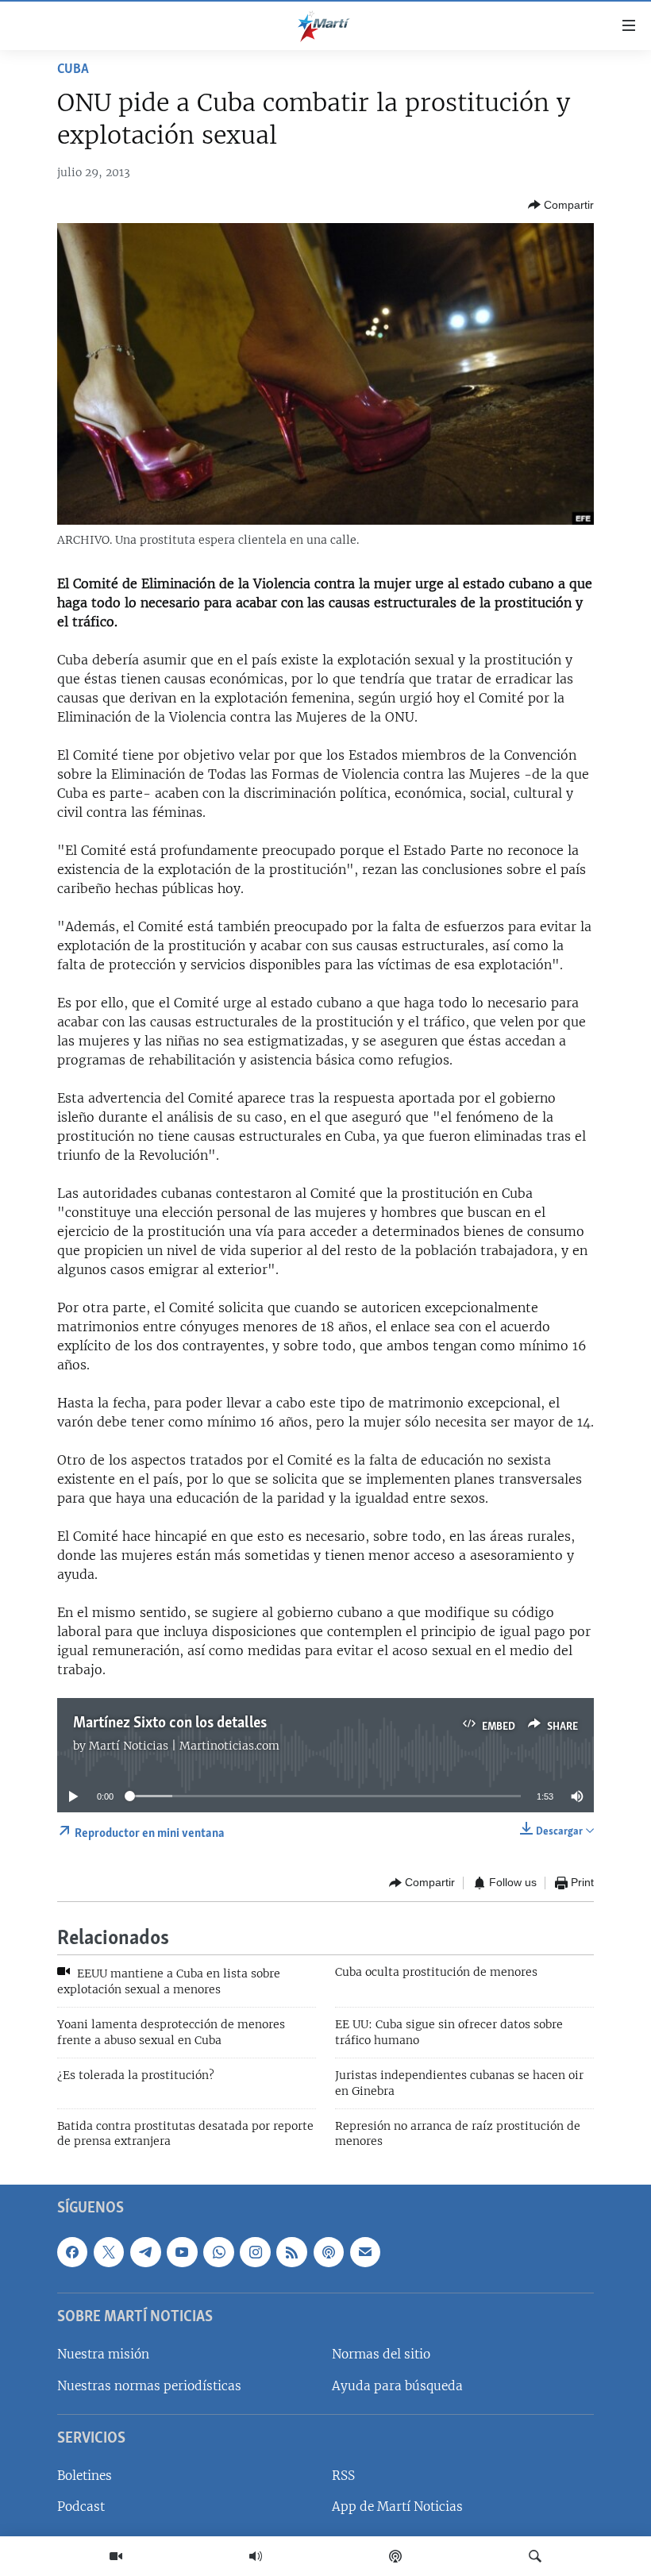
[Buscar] (535, 2556)
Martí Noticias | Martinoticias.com (184, 1746)
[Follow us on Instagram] (255, 2251)
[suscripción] (365, 2251)
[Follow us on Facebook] (72, 2251)
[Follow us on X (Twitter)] (109, 2251)
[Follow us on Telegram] (145, 2251)
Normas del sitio (381, 2354)
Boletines (85, 2476)
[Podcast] (395, 2556)
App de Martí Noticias (397, 2507)
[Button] (561, 205)
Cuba (73, 70)
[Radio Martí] (256, 2556)
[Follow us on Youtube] (182, 2251)
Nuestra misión (103, 2354)
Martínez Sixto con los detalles (170, 1723)
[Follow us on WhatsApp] (218, 2251)
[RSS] (291, 2251)
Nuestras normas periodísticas (149, 2385)
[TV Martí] (116, 2556)
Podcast (81, 2507)
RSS (343, 2476)
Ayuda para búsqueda (397, 2385)
